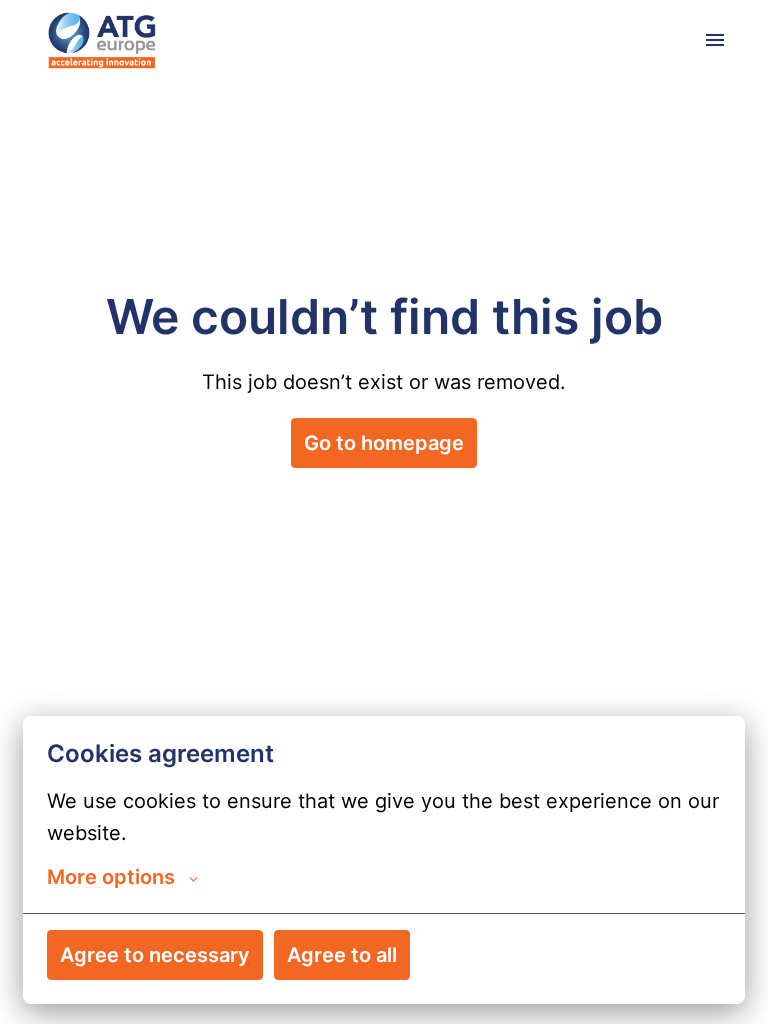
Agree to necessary (155, 955)
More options (111, 877)
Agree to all (342, 955)
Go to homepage (384, 443)
